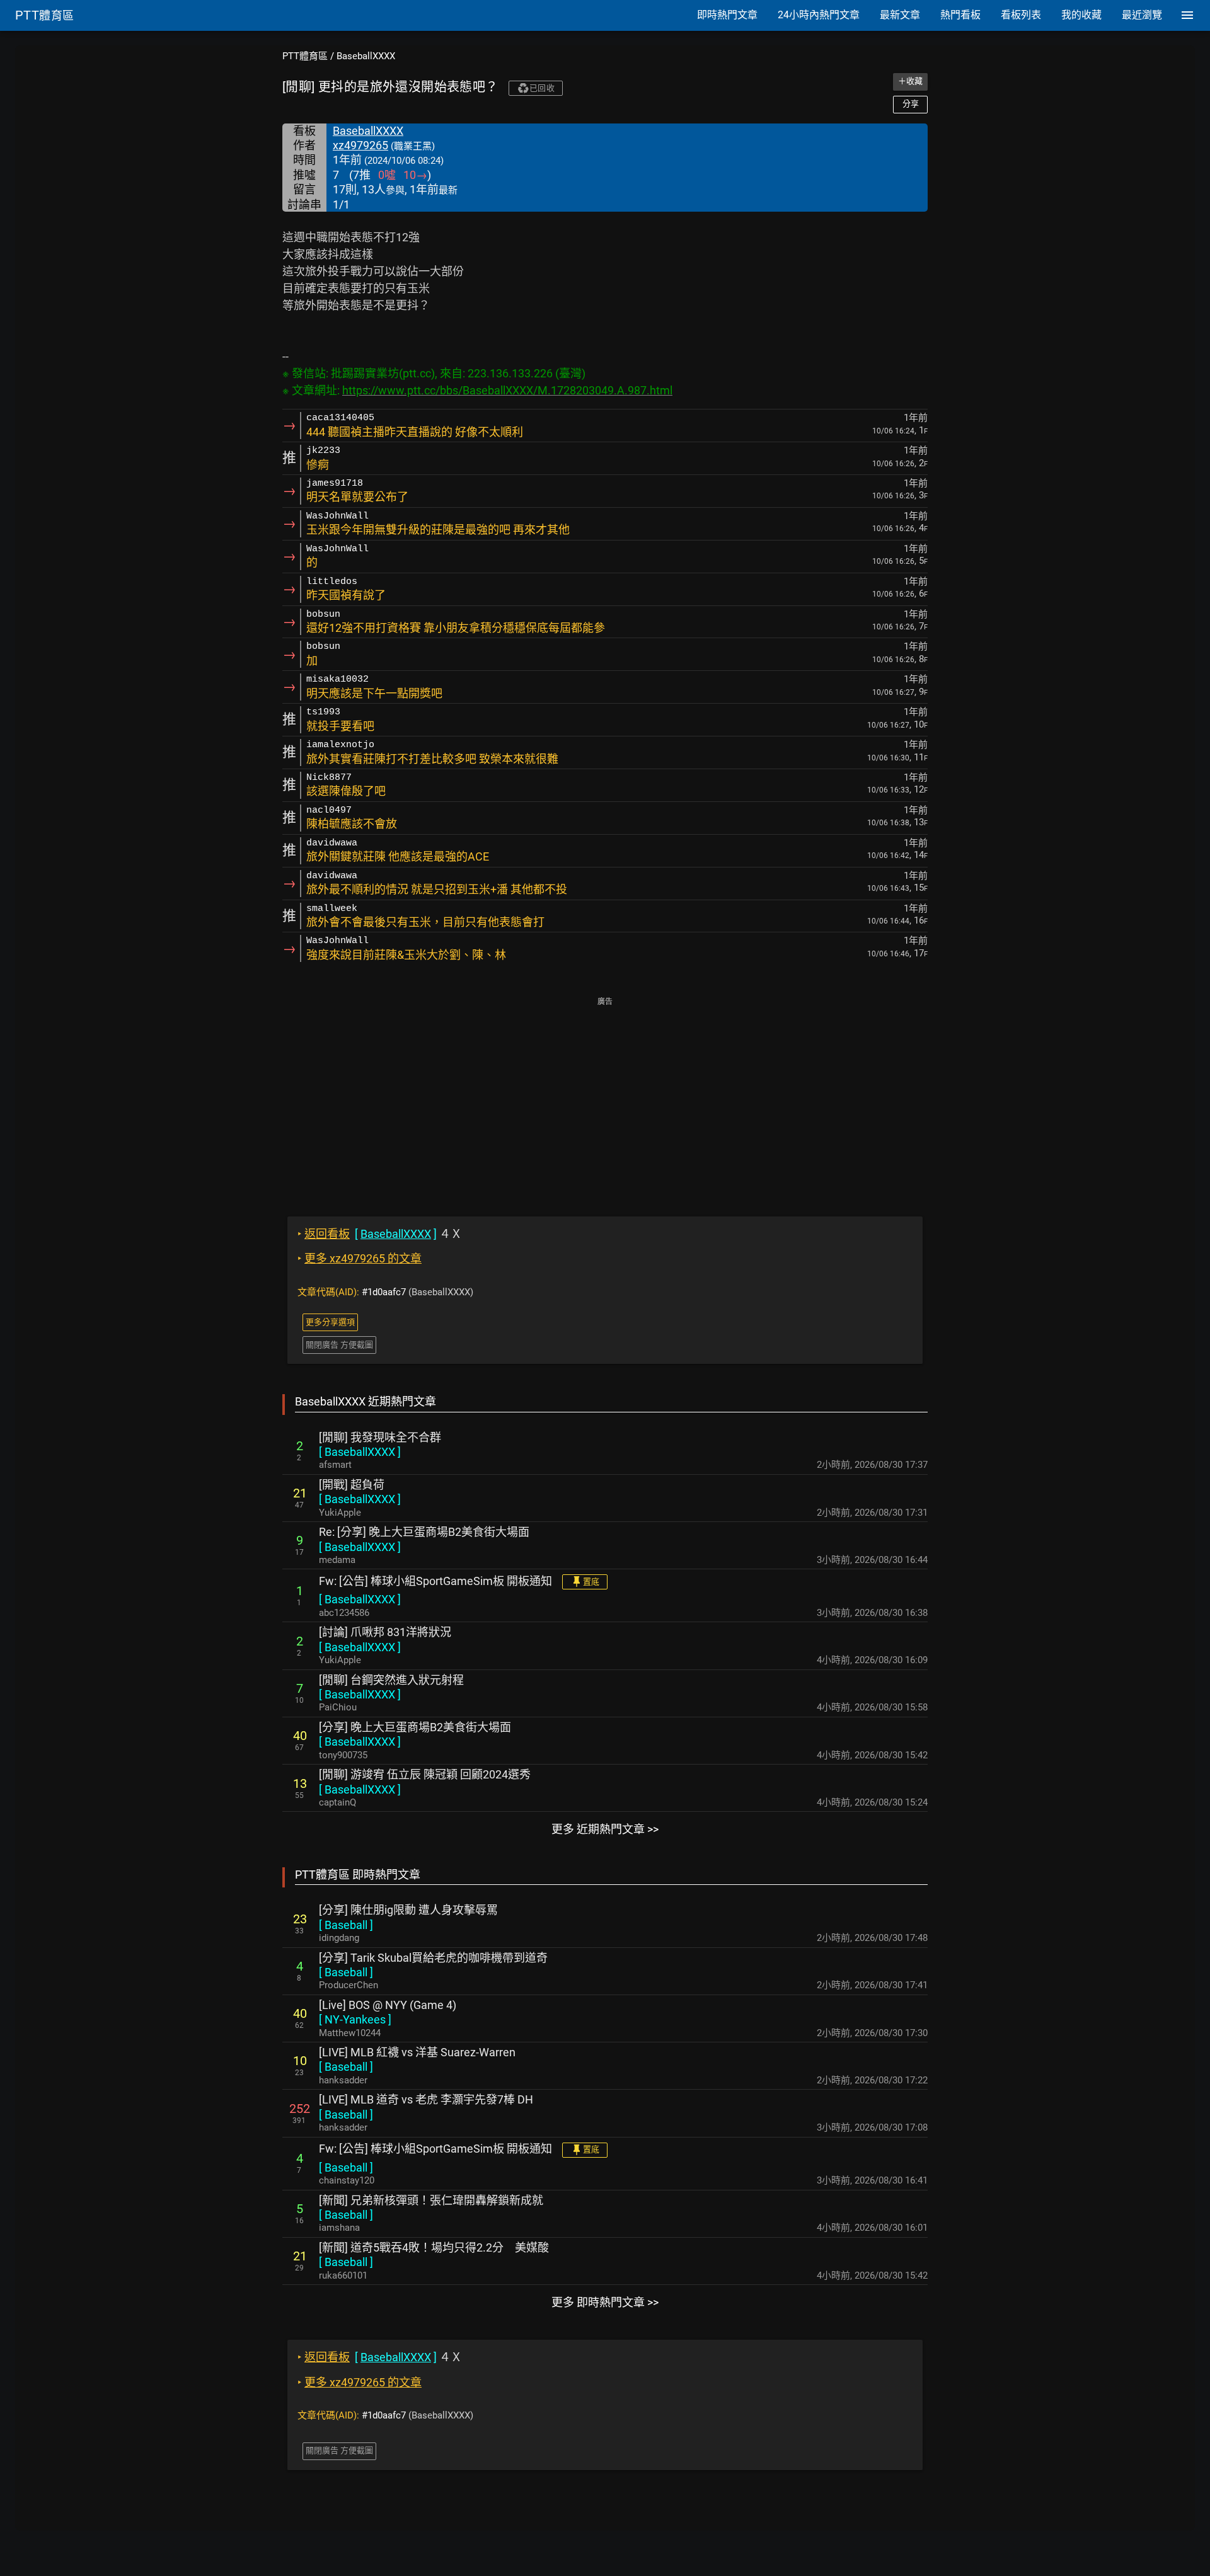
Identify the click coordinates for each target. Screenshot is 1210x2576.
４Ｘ (380, 1234)
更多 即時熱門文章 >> (605, 2302)
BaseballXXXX (366, 56)
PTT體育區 (305, 56)
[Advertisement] (605, 1098)
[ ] (360, 1452)
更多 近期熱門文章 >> (605, 1829)
